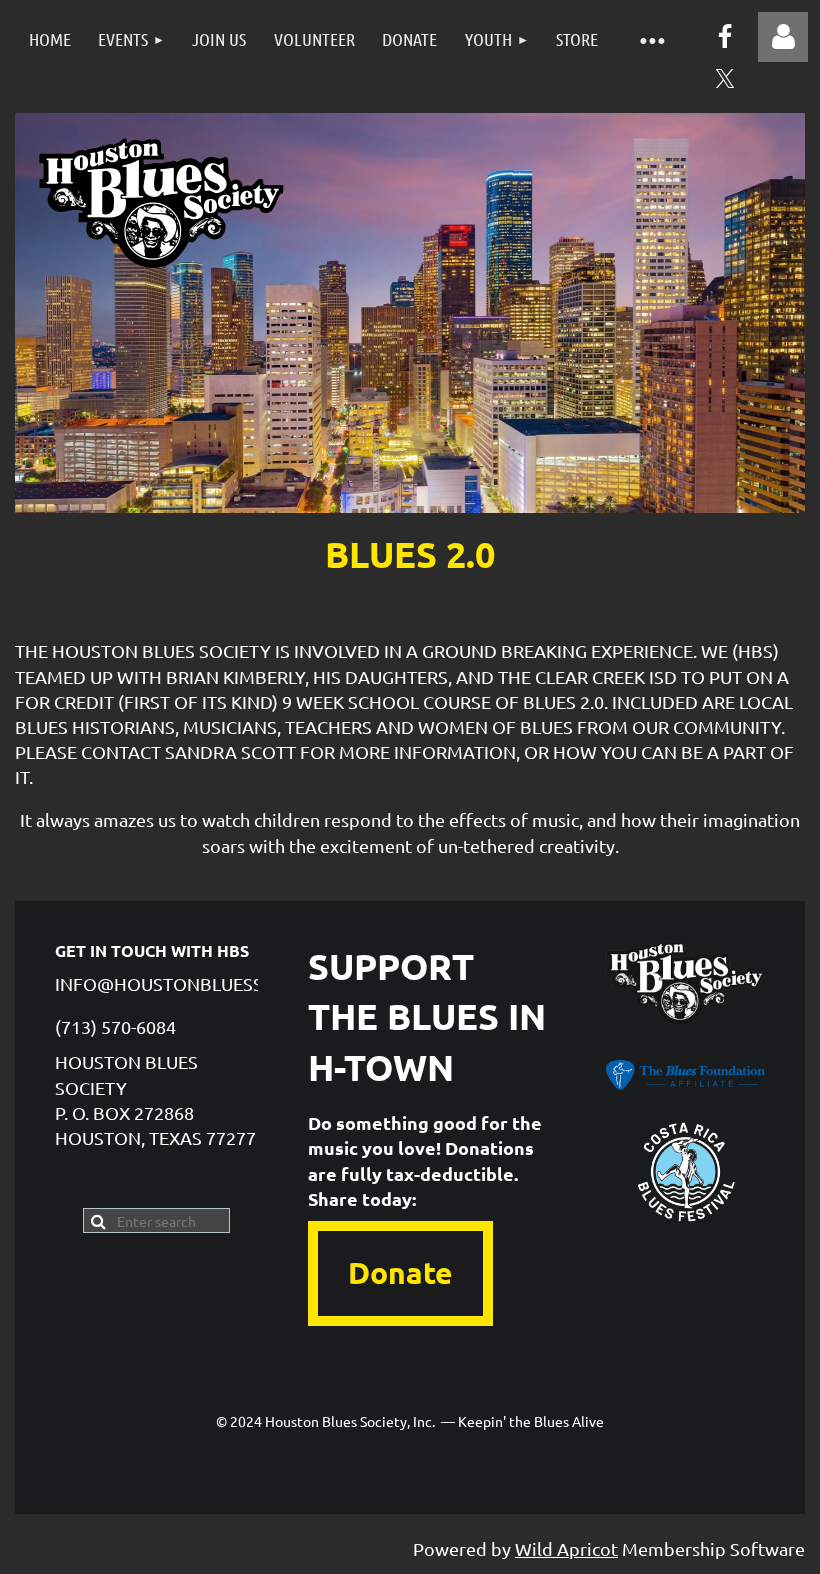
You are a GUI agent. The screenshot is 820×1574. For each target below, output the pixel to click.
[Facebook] (725, 36)
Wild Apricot (566, 1548)
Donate (400, 1272)
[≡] (652, 39)
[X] (725, 79)
